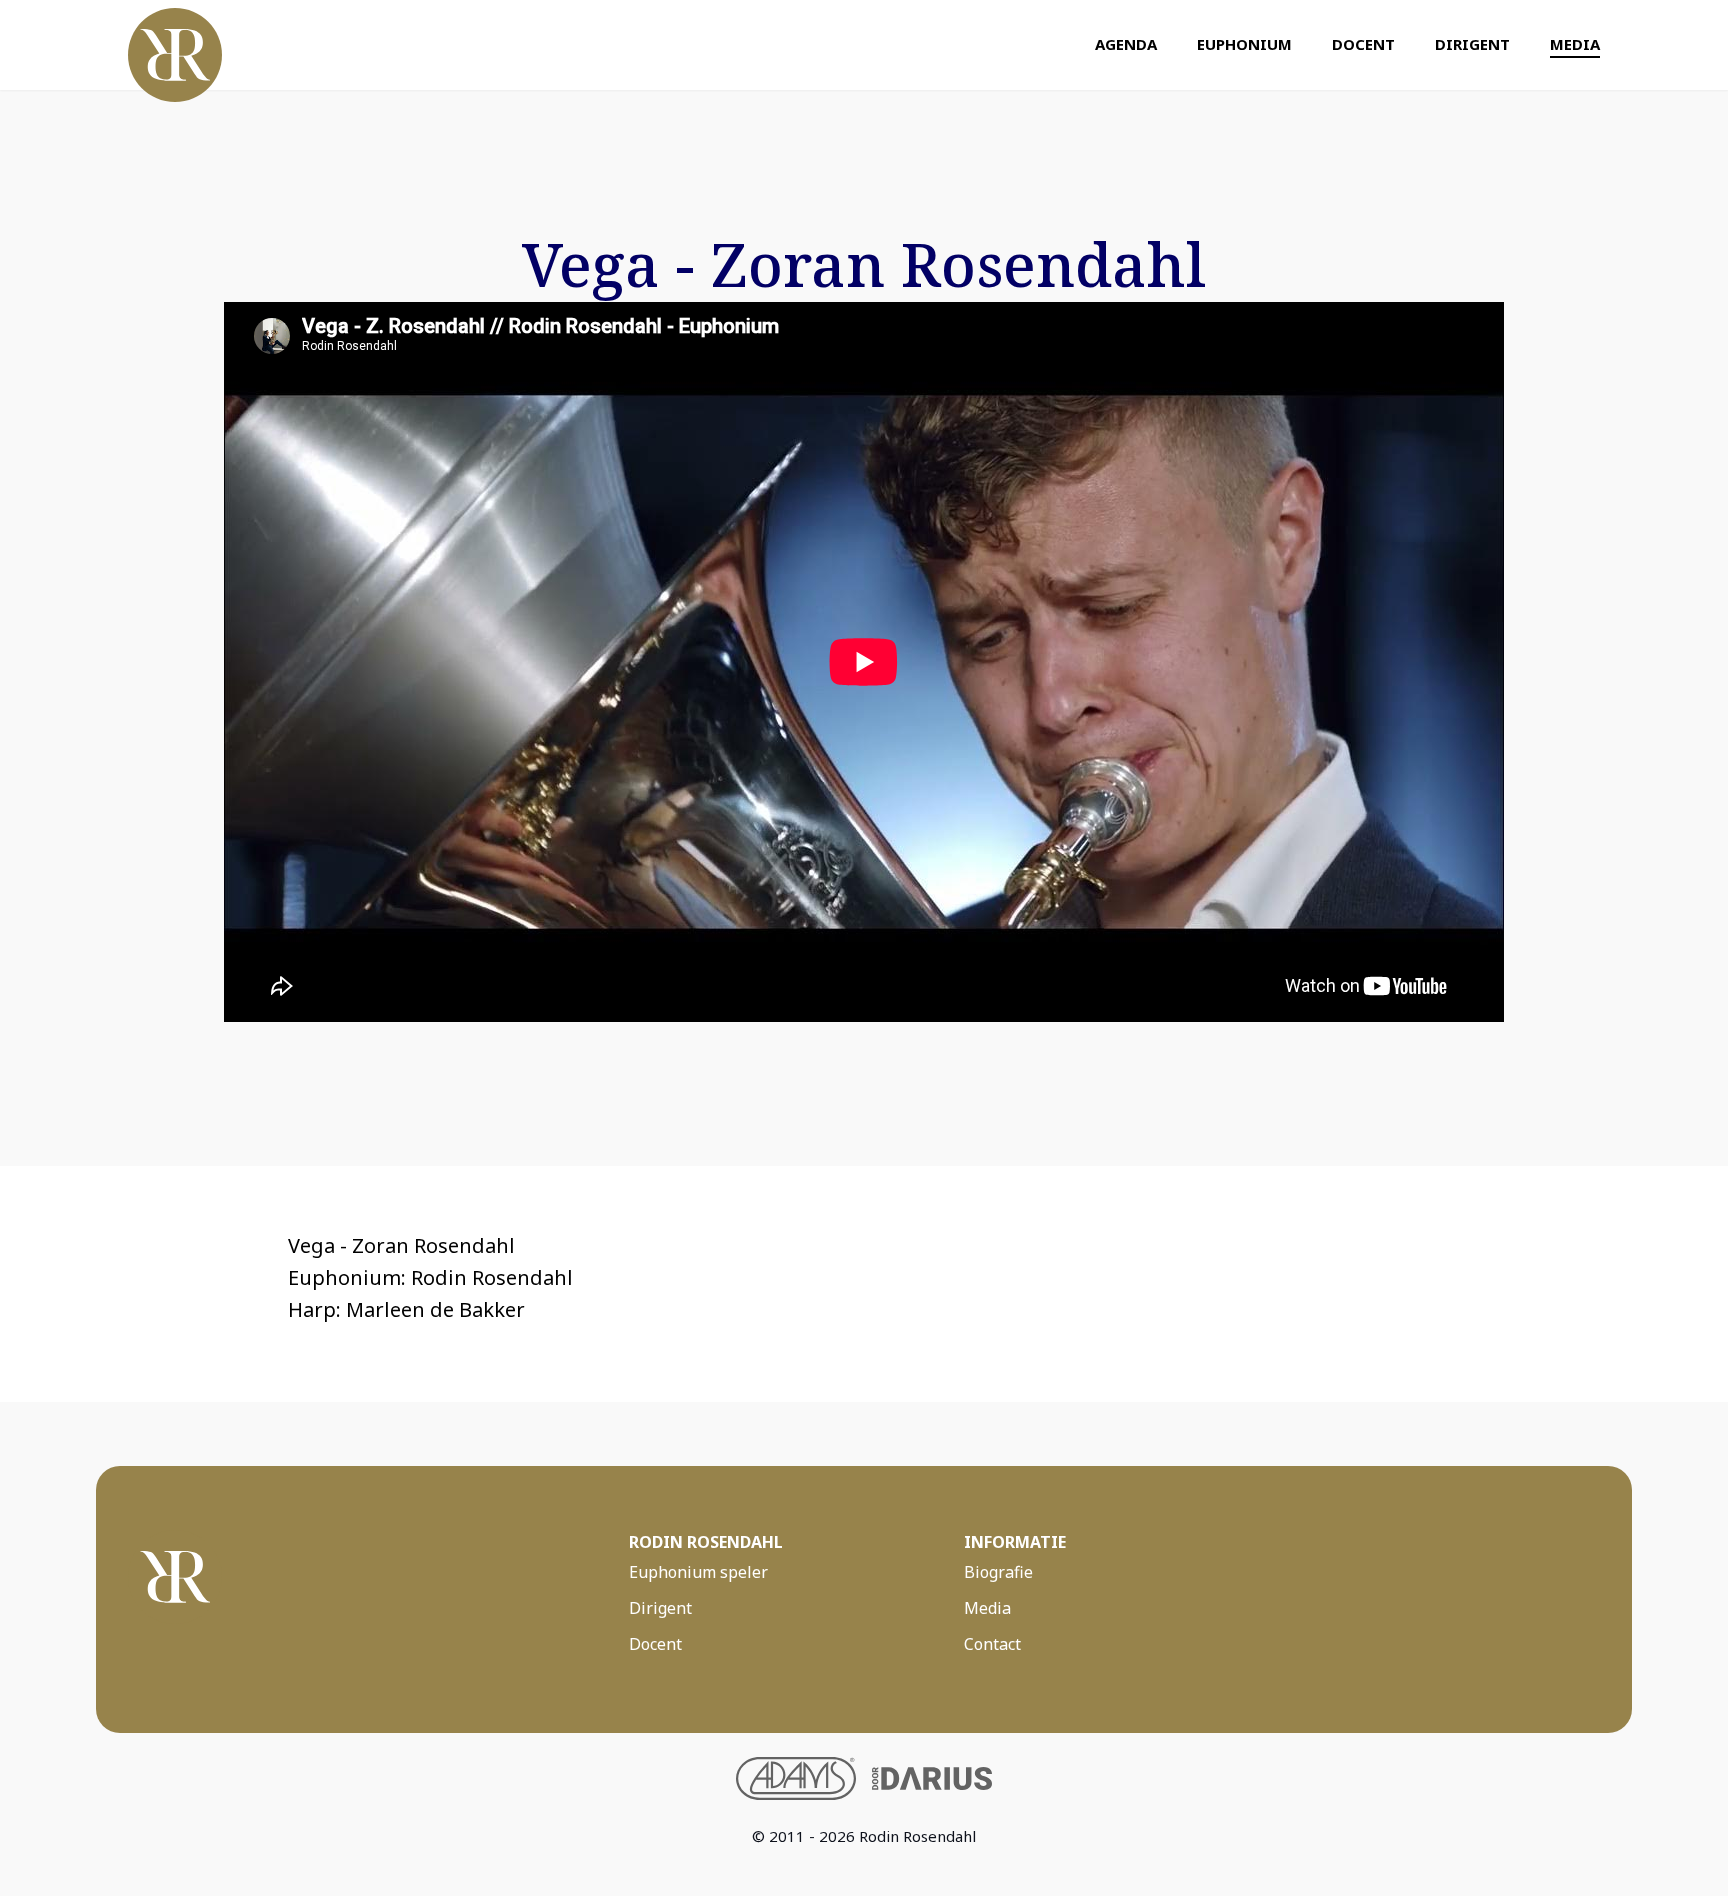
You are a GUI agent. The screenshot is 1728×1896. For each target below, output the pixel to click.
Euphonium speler (698, 1572)
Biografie (998, 1572)
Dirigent (1472, 44)
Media (1575, 44)
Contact (992, 1644)
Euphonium (1244, 44)
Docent (1363, 44)
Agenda (1126, 44)
